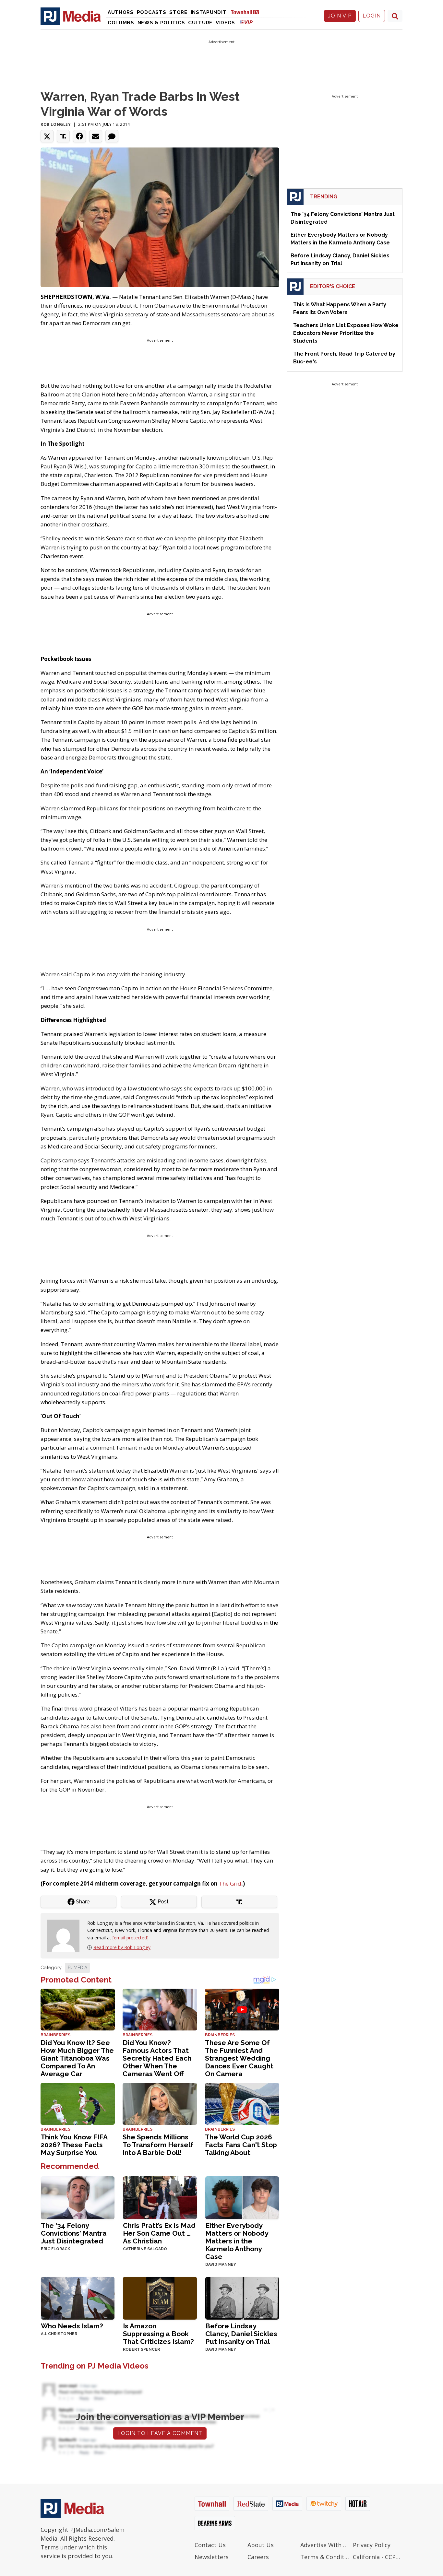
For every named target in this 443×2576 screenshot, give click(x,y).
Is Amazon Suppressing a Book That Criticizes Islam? (158, 2334)
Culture (200, 23)
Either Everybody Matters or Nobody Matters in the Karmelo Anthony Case (237, 2241)
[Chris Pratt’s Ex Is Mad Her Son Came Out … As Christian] (160, 2197)
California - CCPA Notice (378, 2557)
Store (178, 12)
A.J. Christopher (59, 2334)
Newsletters (212, 2557)
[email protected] (131, 1938)
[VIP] (246, 22)
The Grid (230, 1883)
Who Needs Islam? (72, 2326)
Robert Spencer (141, 2349)
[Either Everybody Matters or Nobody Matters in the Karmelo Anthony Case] (242, 2197)
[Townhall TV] (247, 12)
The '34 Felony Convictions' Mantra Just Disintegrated (74, 2233)
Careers (258, 2557)
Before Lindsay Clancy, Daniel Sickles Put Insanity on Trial (241, 2334)
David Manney (221, 2264)
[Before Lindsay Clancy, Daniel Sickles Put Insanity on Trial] (242, 2297)
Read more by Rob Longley (122, 1947)
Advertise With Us (325, 2545)
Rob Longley (56, 124)
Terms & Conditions (325, 2557)
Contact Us (210, 2545)
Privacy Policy (372, 2545)
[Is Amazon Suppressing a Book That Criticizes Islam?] (160, 2297)
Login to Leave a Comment (160, 2433)
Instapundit (209, 12)
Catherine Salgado (145, 2249)
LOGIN (372, 16)
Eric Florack (55, 2249)
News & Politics (161, 23)
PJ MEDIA (78, 1968)
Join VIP (340, 16)
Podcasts (152, 12)
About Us (261, 2545)
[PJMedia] (71, 16)
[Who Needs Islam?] (78, 2297)
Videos (225, 23)
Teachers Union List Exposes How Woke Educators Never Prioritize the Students (346, 333)
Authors (121, 12)
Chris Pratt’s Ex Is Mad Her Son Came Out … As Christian (159, 2233)
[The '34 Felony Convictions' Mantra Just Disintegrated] (78, 2197)
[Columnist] (66, 1935)
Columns (121, 23)
